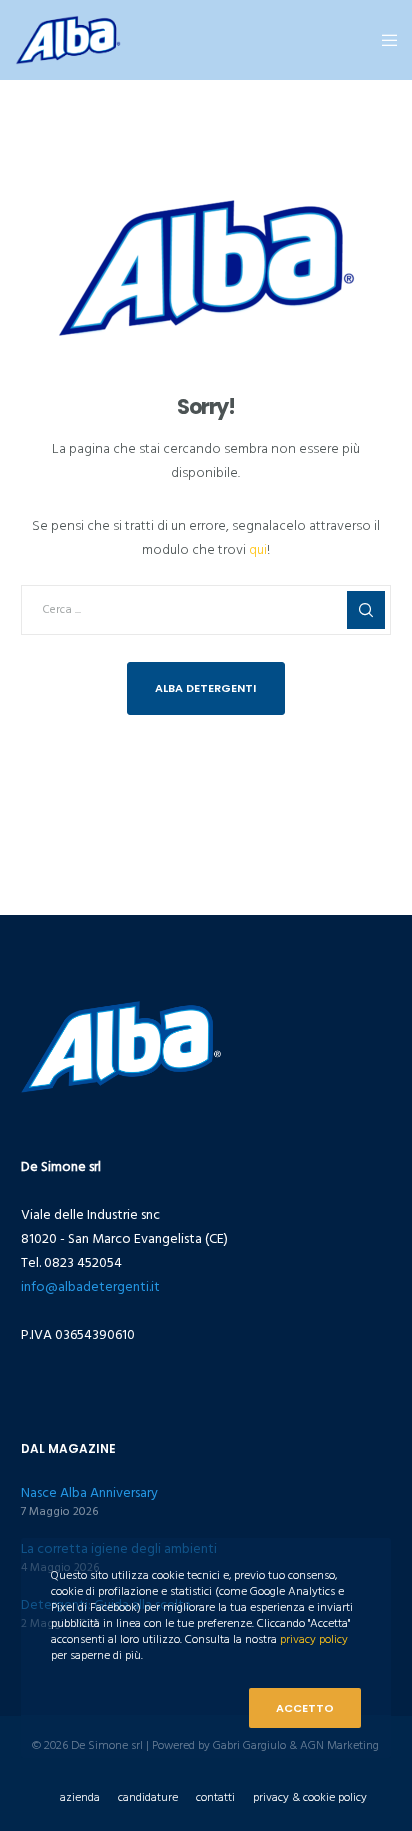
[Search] (366, 610)
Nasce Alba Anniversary (89, 1492)
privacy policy (314, 1639)
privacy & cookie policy (310, 1797)
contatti (215, 1797)
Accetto (305, 1708)
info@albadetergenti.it (90, 1286)
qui (258, 549)
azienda (80, 1797)
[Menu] (383, 40)
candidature (148, 1797)
